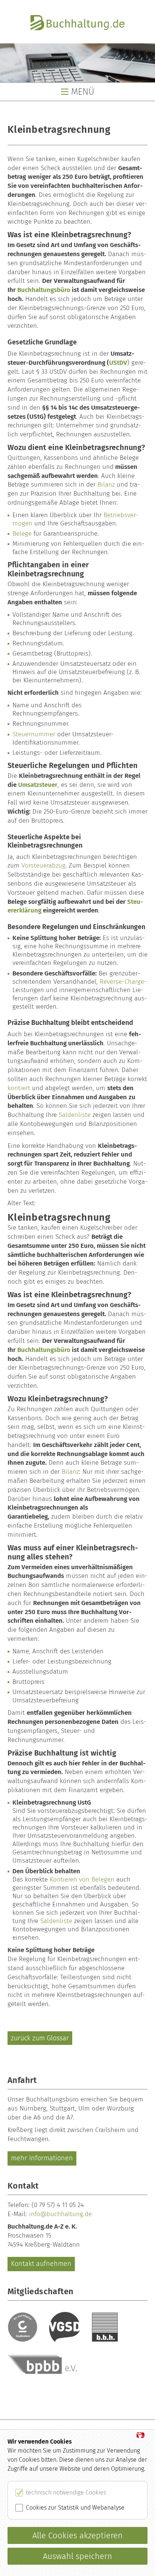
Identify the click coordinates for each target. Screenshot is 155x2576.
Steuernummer (34, 734)
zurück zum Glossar (40, 2038)
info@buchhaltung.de (60, 2214)
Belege (22, 534)
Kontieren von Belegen (82, 1879)
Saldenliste (75, 1115)
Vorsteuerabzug (43, 866)
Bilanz (106, 485)
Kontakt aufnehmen (41, 2264)
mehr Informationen (42, 2158)
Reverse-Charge (122, 982)
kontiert (19, 1088)
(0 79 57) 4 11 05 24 (58, 2205)
